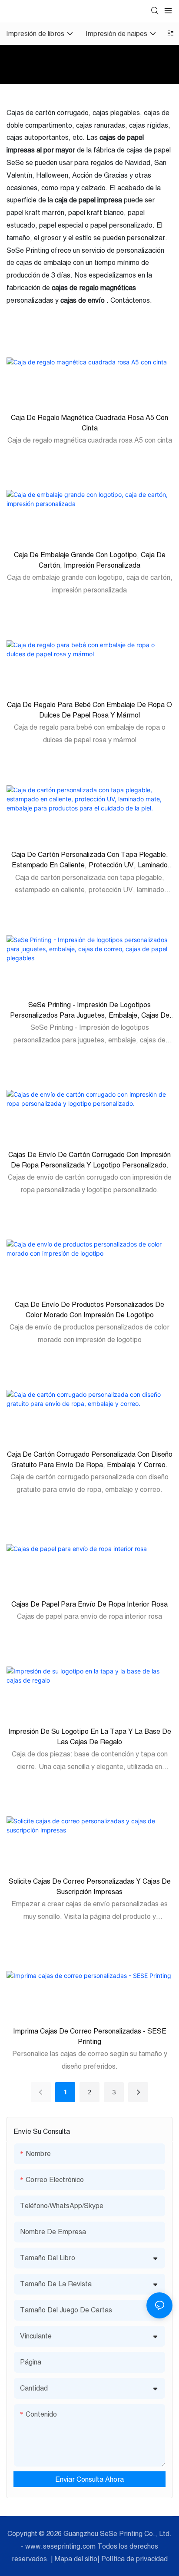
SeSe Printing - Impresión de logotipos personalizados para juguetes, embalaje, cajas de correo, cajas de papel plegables (90, 1010)
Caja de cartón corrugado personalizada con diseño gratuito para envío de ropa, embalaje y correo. (90, 1459)
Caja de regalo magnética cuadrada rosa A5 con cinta (89, 423)
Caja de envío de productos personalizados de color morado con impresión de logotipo (89, 1309)
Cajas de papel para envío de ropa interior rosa (89, 1604)
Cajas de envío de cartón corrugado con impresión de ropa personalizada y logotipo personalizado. (89, 1160)
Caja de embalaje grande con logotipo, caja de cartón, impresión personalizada (90, 560)
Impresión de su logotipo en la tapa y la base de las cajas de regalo (90, 1736)
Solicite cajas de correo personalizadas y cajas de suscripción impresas (90, 1886)
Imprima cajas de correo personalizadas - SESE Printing (90, 2036)
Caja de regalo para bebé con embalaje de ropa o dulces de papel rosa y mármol (89, 710)
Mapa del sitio (76, 2559)
